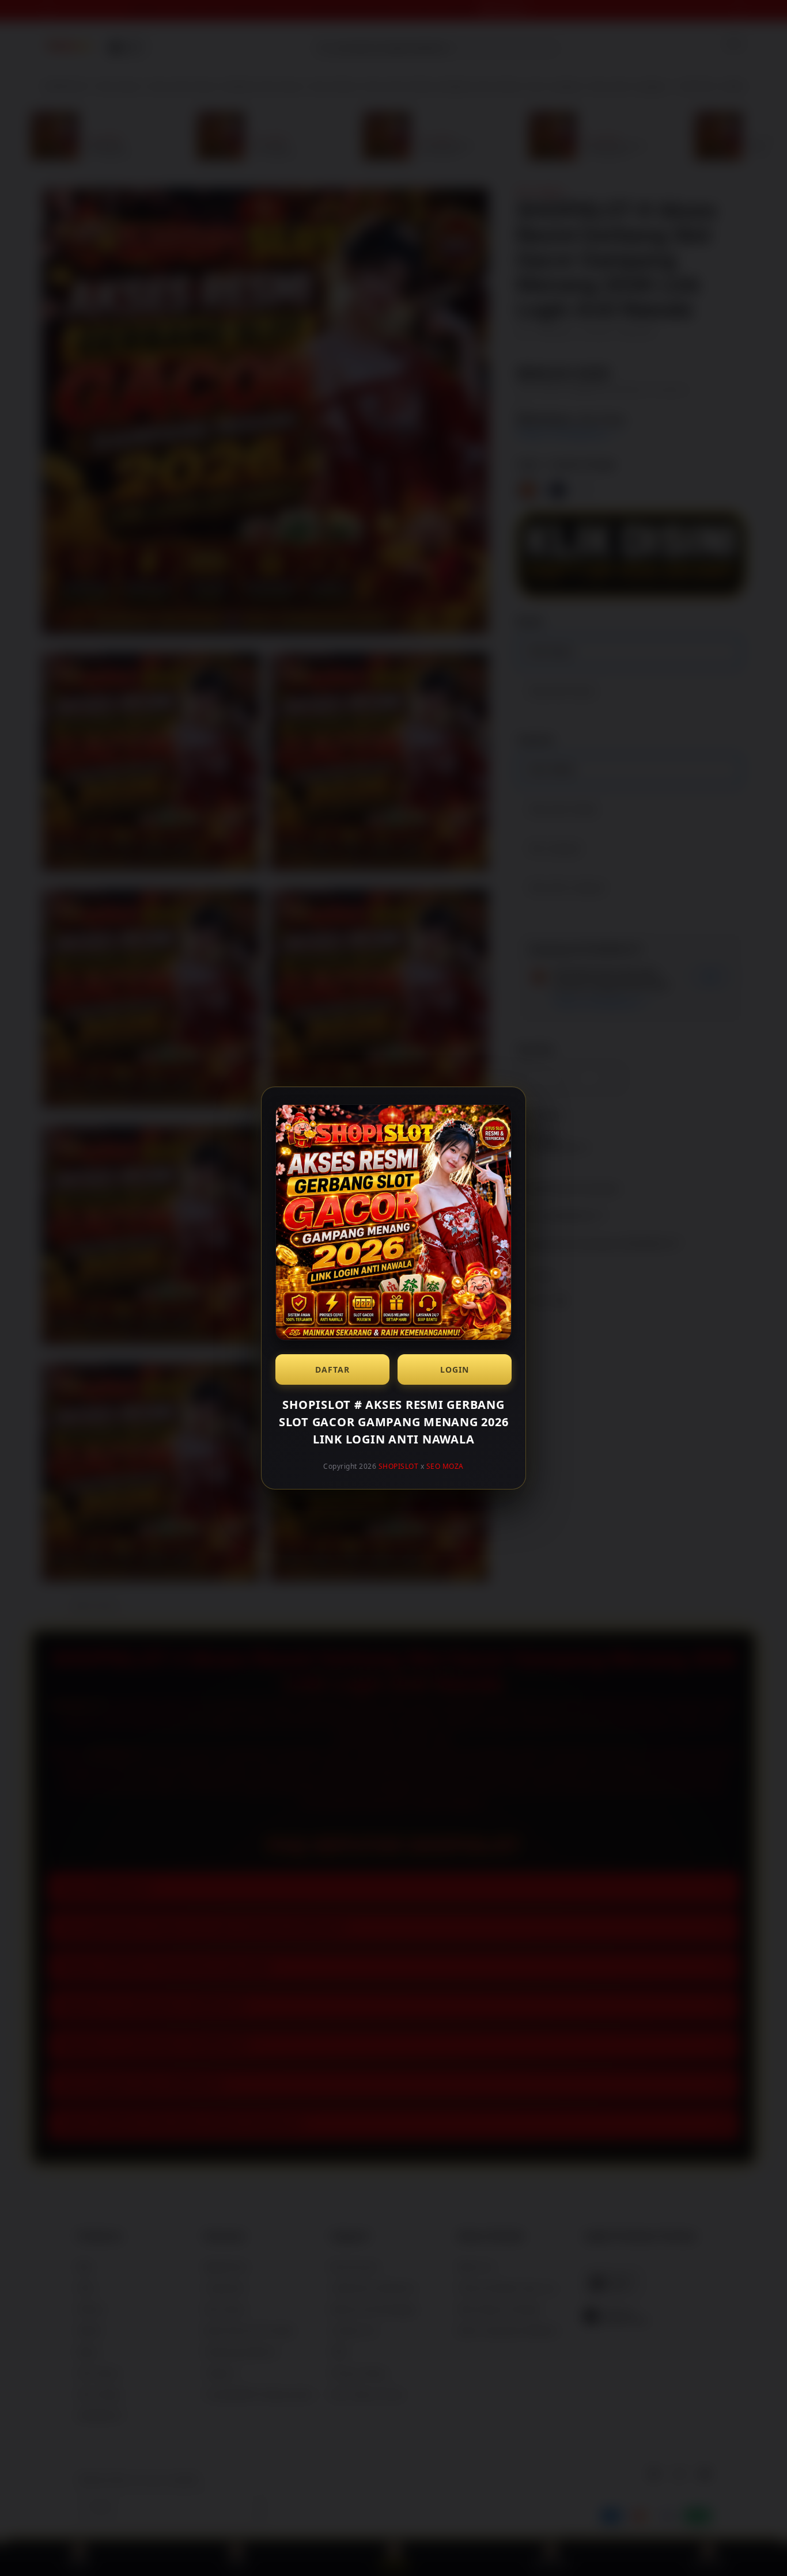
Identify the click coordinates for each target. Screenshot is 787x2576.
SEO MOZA (445, 1466)
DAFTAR (332, 1369)
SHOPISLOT (399, 1466)
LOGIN (455, 1369)
